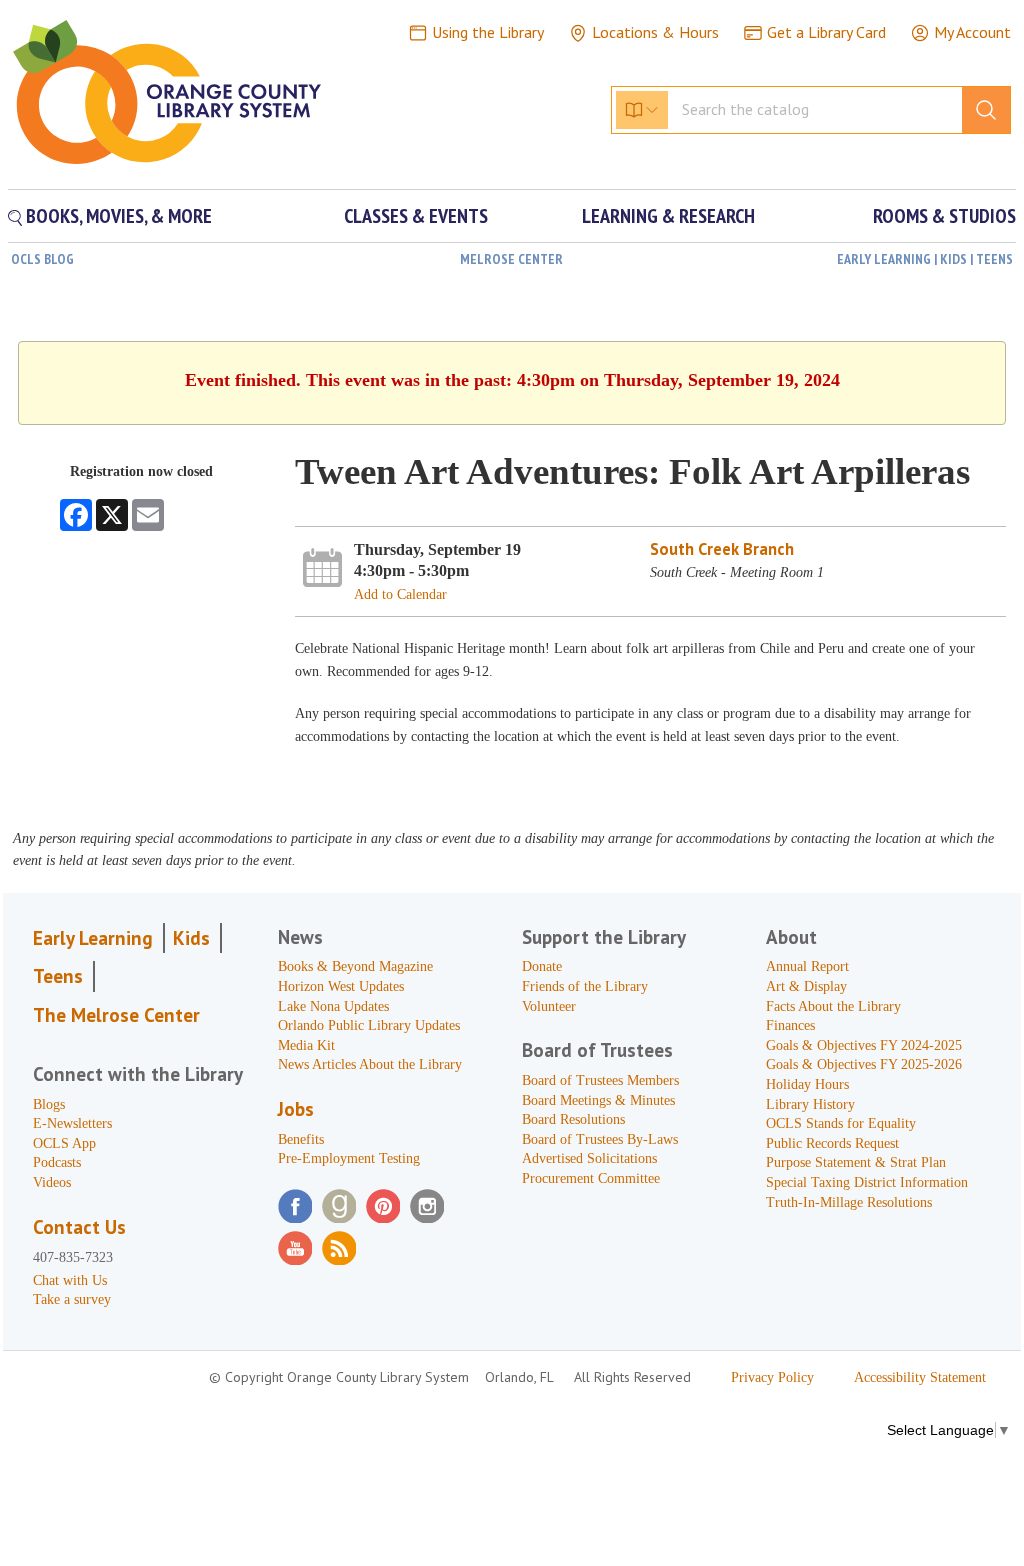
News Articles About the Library (370, 1064)
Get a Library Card (826, 32)
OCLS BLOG (42, 259)
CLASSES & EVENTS (416, 216)
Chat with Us (70, 1280)
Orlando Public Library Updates (369, 1025)
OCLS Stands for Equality (841, 1123)
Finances (790, 1025)
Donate (542, 966)
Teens (58, 976)
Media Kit (306, 1045)
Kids (191, 938)
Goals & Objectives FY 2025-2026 (864, 1064)
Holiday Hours (807, 1084)
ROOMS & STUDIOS (944, 216)
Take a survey (72, 1299)
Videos (52, 1182)
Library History (810, 1104)
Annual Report (807, 966)
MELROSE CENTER (511, 259)
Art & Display (806, 986)
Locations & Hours (655, 32)
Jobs (296, 1109)
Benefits (301, 1139)
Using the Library (488, 32)
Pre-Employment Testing (349, 1158)
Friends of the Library (585, 986)
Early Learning (93, 938)
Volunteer (549, 1006)
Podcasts (57, 1162)
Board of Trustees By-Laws (600, 1139)
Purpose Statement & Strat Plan (856, 1162)
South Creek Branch (722, 549)
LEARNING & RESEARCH (668, 216)
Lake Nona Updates (333, 1006)
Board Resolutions (573, 1119)
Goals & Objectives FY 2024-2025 (864, 1045)
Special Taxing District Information (867, 1182)
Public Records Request (832, 1143)
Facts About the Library (833, 1006)
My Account (972, 32)
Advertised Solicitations (589, 1158)
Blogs (49, 1104)
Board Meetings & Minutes (598, 1100)
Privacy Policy (772, 1377)
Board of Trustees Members (600, 1080)
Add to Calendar (400, 594)
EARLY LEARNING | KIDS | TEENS (925, 259)
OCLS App (64, 1143)
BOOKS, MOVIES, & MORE (117, 216)
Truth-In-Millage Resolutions (849, 1202)
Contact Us (79, 1227)
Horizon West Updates (341, 986)
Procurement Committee (591, 1178)
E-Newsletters (72, 1123)
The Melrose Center (116, 1015)
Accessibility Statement (920, 1377)
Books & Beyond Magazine (355, 966)
